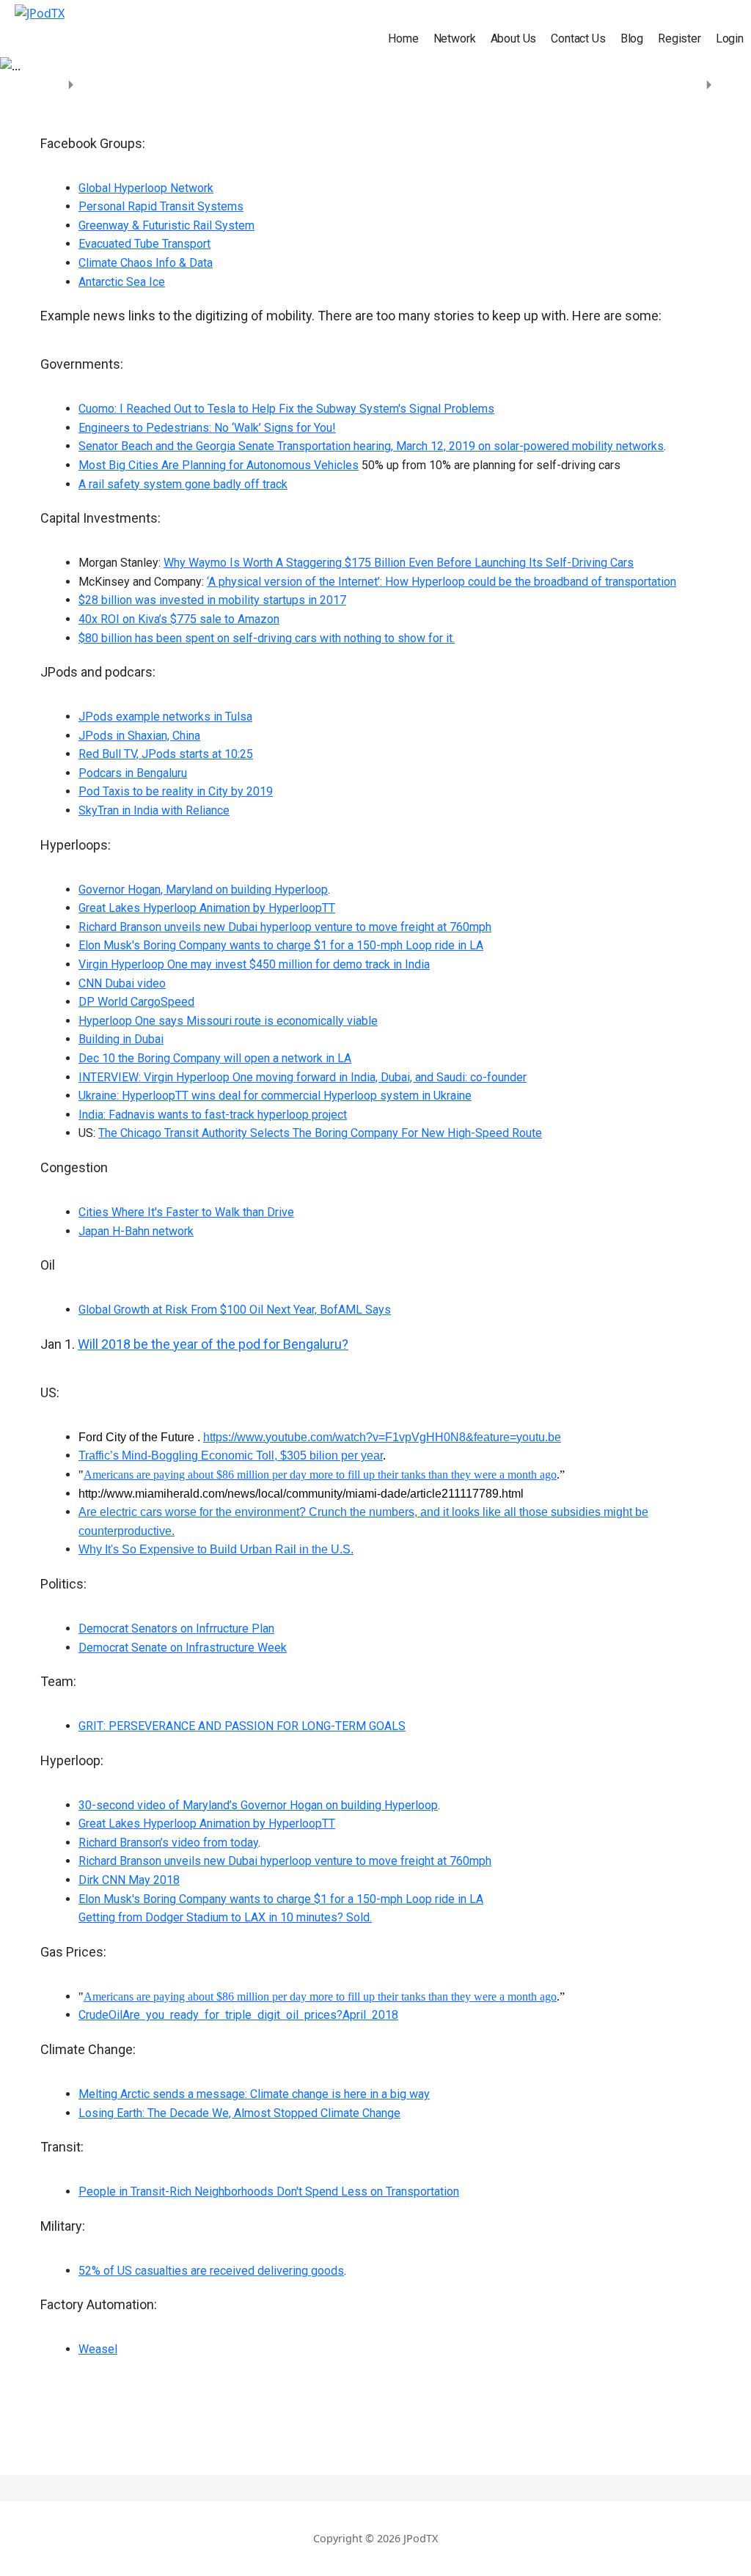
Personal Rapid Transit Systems (161, 206)
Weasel (98, 2349)
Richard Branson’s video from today (168, 1843)
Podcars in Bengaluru (133, 773)
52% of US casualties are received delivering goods (211, 2271)
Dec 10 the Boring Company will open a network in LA (215, 1058)
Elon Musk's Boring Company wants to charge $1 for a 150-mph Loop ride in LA (281, 945)
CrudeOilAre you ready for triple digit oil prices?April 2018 (238, 2015)
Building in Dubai (121, 1039)
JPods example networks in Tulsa (165, 717)
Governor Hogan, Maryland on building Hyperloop (203, 890)
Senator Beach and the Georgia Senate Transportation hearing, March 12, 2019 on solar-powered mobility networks (371, 446)
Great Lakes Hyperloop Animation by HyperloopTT (207, 908)
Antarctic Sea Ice (122, 282)
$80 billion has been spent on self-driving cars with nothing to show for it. (267, 638)
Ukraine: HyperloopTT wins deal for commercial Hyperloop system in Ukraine (275, 1096)
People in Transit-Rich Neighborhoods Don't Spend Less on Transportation (269, 2192)
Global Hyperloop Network (146, 188)
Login (730, 38)
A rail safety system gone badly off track (183, 484)
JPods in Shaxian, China (139, 736)
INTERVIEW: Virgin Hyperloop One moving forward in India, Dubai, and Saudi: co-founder (303, 1077)
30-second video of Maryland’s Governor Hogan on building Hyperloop (258, 1805)
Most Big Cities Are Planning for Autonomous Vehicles (219, 465)
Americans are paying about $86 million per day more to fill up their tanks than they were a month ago (320, 1475)
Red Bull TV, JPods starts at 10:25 (166, 754)
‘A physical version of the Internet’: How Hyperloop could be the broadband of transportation (442, 582)
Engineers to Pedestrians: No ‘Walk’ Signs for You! (207, 428)
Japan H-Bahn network (136, 1231)
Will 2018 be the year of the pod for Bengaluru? (213, 1344)
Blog (632, 38)
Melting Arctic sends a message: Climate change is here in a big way (254, 2094)
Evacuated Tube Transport (144, 244)
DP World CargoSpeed (136, 1002)
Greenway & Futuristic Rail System (166, 225)
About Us (514, 38)
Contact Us (578, 38)
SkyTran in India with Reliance (154, 810)
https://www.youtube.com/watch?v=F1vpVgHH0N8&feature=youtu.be (382, 1437)
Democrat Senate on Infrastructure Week (183, 1648)
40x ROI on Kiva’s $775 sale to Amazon (179, 619)
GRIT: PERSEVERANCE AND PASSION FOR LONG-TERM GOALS (242, 1726)
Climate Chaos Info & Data (146, 263)
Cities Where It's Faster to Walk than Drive (186, 1212)
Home (403, 38)
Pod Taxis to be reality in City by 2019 (176, 791)
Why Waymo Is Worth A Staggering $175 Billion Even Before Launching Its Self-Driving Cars (399, 563)
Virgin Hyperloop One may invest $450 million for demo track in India (254, 964)
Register (679, 38)
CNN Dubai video (122, 983)
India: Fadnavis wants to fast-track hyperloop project (213, 1115)
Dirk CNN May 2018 (129, 1880)
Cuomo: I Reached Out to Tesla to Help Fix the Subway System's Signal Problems (286, 409)
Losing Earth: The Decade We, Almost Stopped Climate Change (239, 2113)
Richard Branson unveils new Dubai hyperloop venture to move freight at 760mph (285, 927)
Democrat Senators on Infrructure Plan (176, 1629)
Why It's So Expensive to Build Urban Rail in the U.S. (216, 1549)
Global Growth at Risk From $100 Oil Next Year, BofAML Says (235, 1310)
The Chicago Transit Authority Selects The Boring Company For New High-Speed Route (320, 1133)
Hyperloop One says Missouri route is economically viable (228, 1021)
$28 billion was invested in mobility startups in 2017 (212, 600)
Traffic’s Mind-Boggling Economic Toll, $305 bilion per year (231, 1456)
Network (455, 38)
